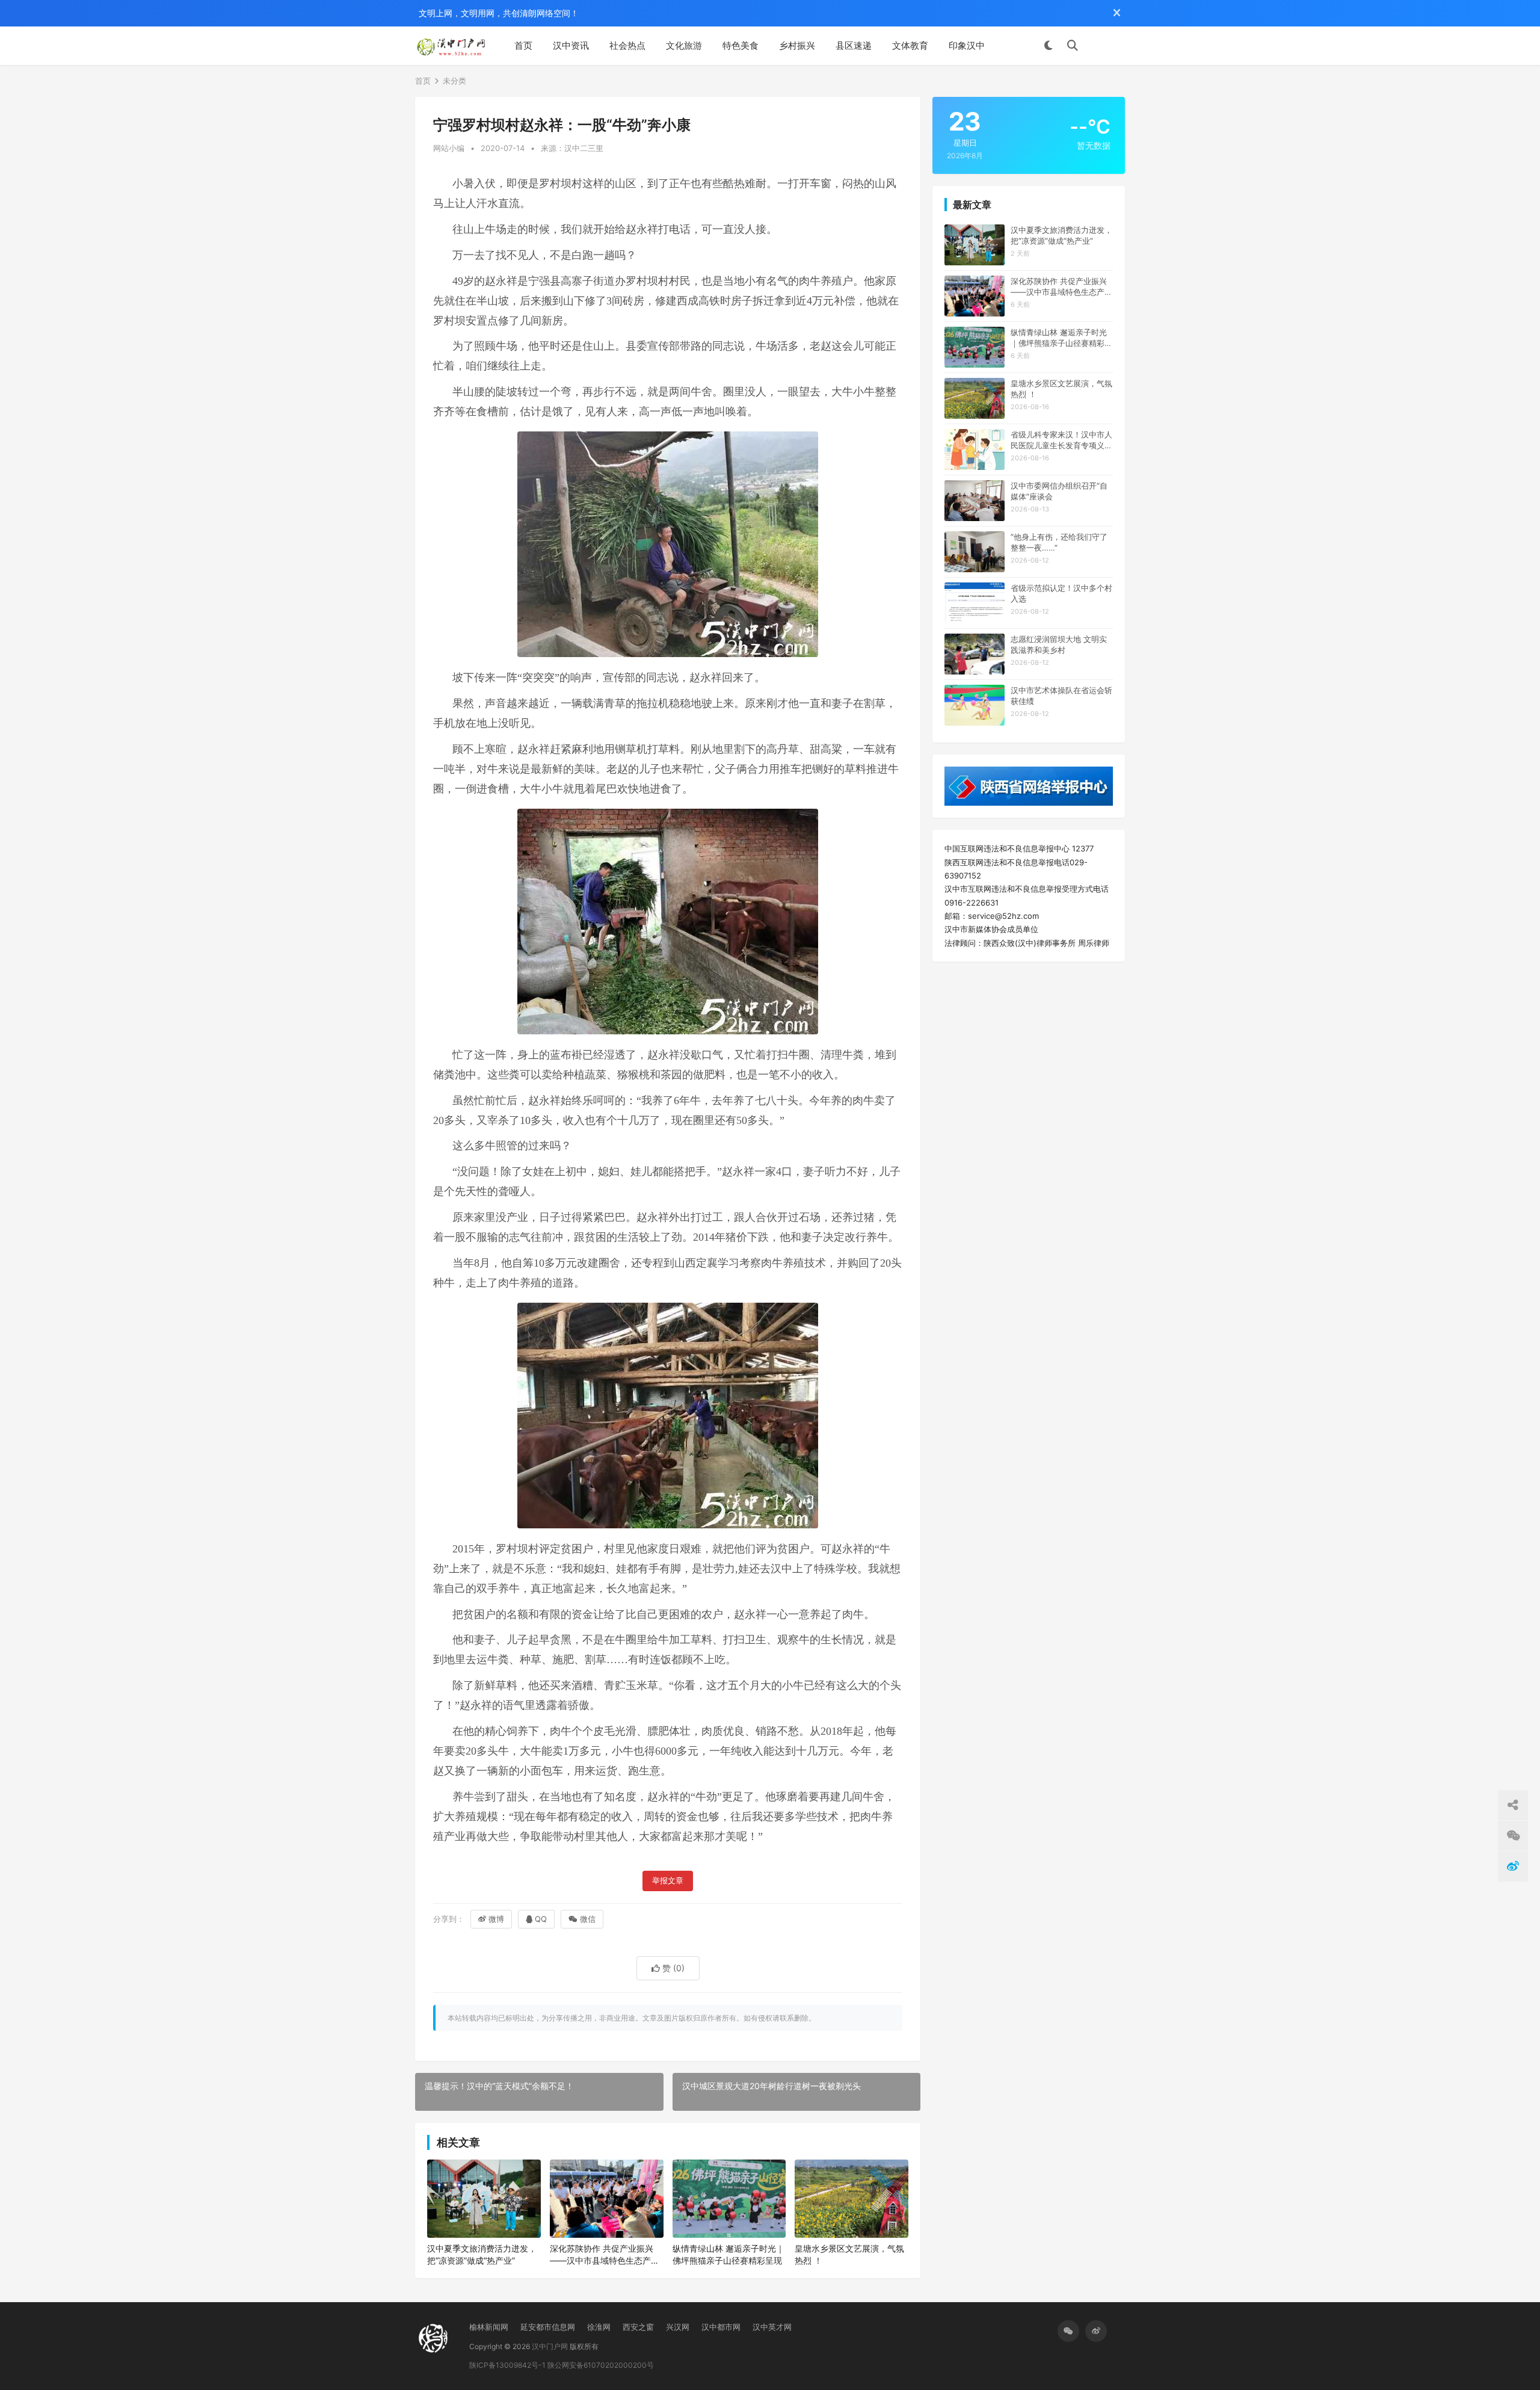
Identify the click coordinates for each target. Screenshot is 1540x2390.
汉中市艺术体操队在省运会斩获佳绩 (1061, 696)
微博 (496, 1919)
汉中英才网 (772, 2327)
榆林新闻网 (489, 2327)
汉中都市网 (721, 2327)
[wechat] (1068, 2331)
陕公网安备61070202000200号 (601, 2365)
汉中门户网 (550, 2346)
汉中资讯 (571, 45)
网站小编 (449, 148)
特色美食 (741, 45)
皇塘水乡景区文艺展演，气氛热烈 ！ (849, 2254)
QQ (541, 1919)
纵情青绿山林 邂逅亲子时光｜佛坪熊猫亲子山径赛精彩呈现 (728, 2254)
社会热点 (627, 45)
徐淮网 (599, 2327)
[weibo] (1096, 2331)
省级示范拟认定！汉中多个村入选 (1061, 593)
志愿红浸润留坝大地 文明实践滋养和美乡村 (1059, 644)
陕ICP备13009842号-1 (507, 2365)
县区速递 (854, 45)
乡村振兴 (797, 45)
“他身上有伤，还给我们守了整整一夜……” (1059, 542)
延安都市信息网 (548, 2327)
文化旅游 (684, 45)
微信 (588, 1919)
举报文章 (668, 1881)
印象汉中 (967, 45)
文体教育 (910, 45)
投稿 (1107, 46)
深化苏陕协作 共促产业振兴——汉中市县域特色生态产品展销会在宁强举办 (605, 2255)
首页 (523, 45)
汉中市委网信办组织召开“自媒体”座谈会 (1059, 491)
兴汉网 (678, 2327)
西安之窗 (638, 2327)
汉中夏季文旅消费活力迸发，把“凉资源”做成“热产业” (482, 2254)
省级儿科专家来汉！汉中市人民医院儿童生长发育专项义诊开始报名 (1061, 440)
